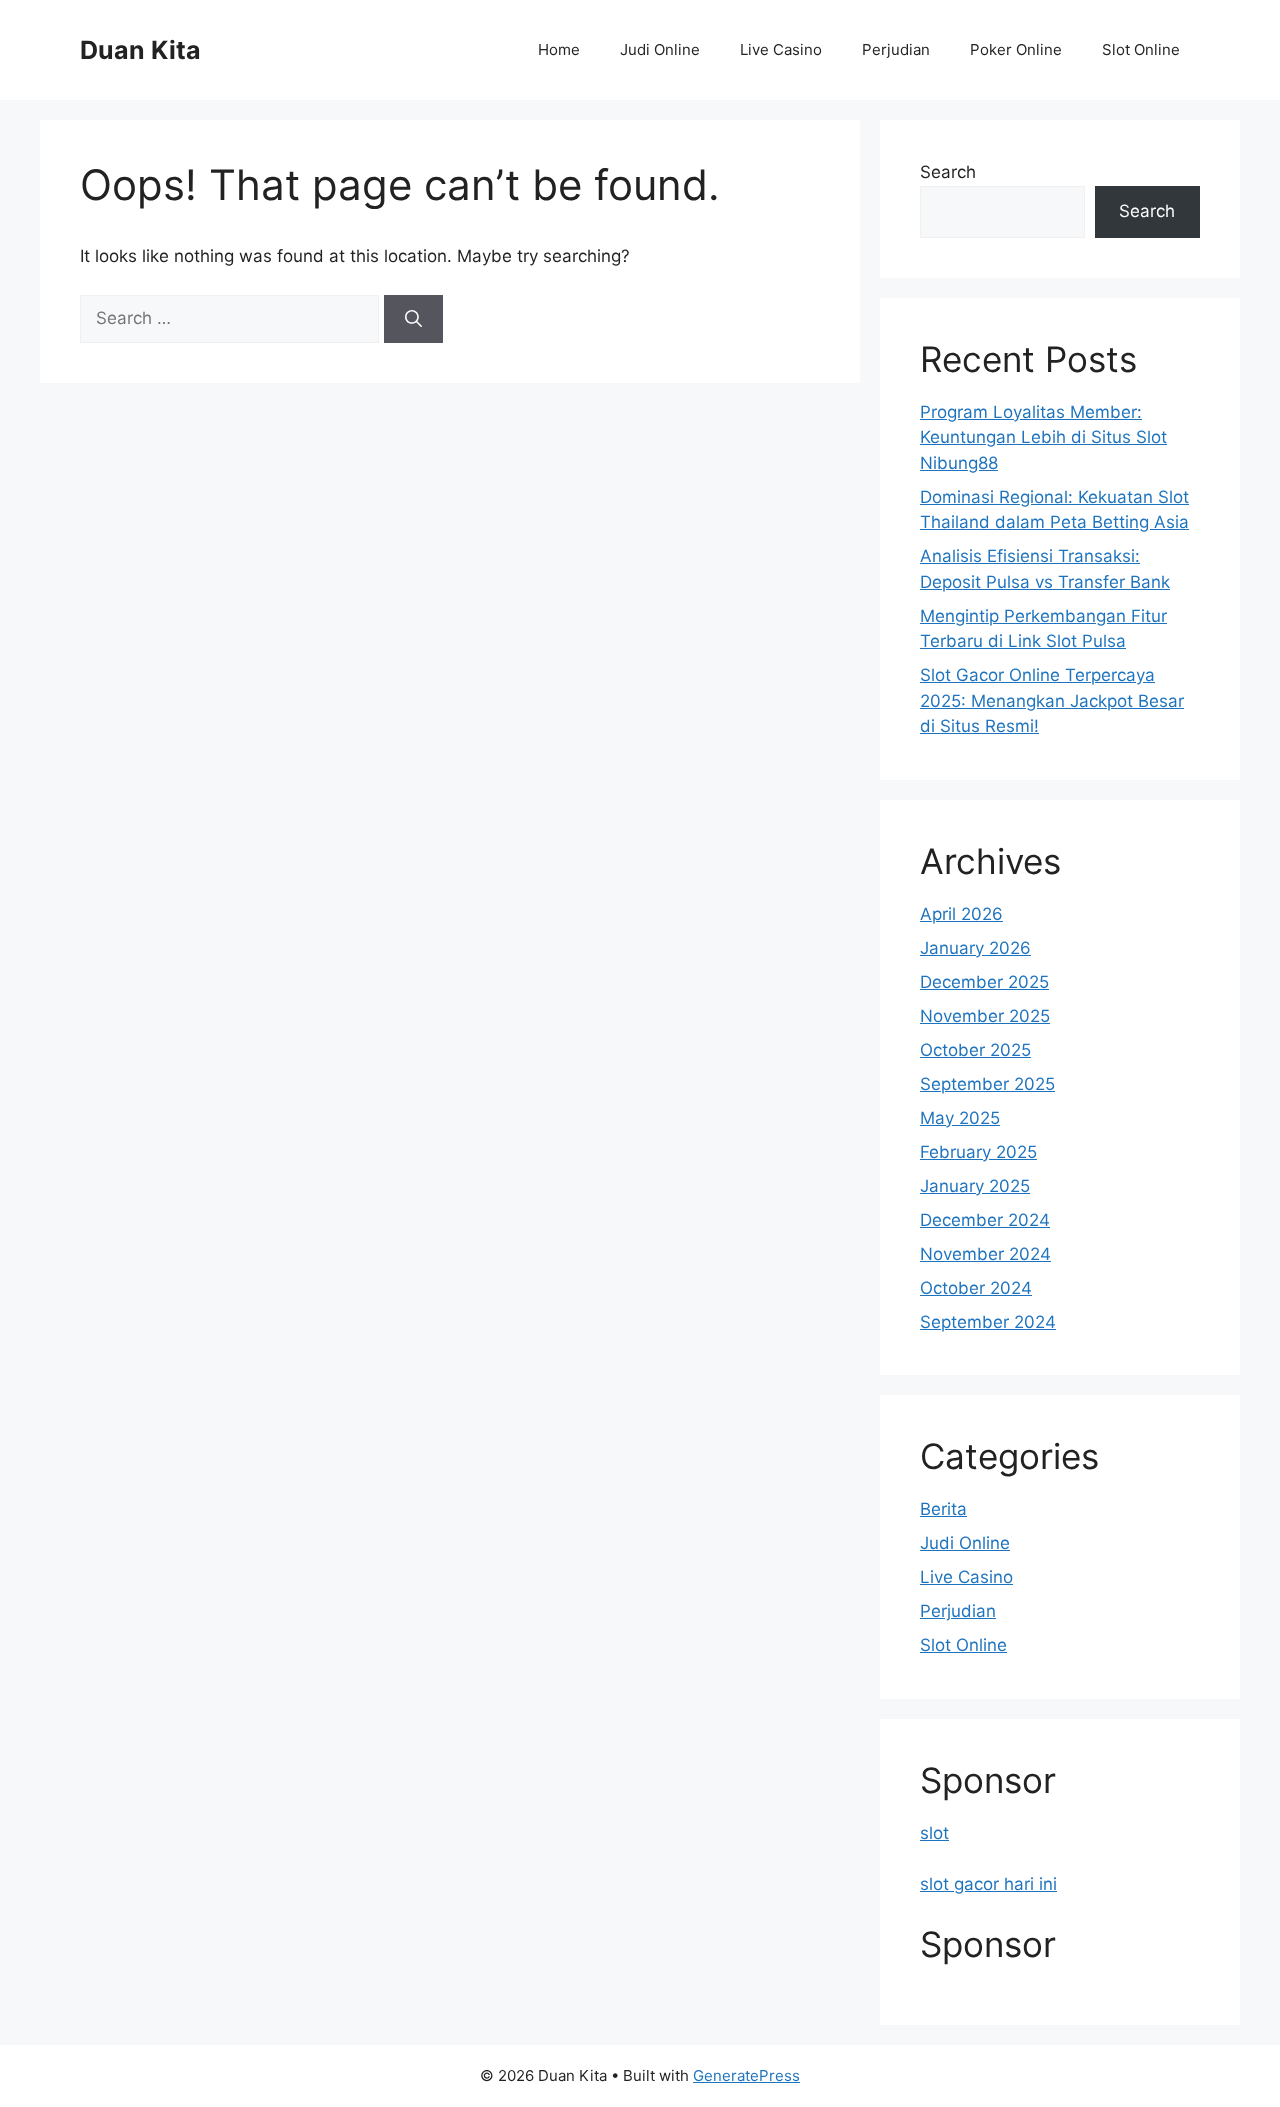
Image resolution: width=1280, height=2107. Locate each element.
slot (934, 1833)
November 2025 (985, 1016)
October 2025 (975, 1050)
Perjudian (896, 49)
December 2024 (985, 1220)
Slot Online (1141, 49)
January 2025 (975, 1186)
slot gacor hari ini (988, 1884)
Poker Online (1016, 49)
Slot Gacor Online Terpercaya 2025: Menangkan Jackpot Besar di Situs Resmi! (1052, 700)
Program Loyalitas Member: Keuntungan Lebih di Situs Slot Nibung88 (1043, 437)
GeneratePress (746, 2075)
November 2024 (985, 1254)
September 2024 (988, 1322)
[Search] (413, 319)
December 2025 (984, 982)
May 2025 (960, 1118)
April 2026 (961, 914)
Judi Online (660, 49)
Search (948, 172)
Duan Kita (140, 50)
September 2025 (987, 1084)
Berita (943, 1509)
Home (559, 49)
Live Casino (781, 49)
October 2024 (976, 1288)
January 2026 (975, 948)
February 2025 (978, 1152)
